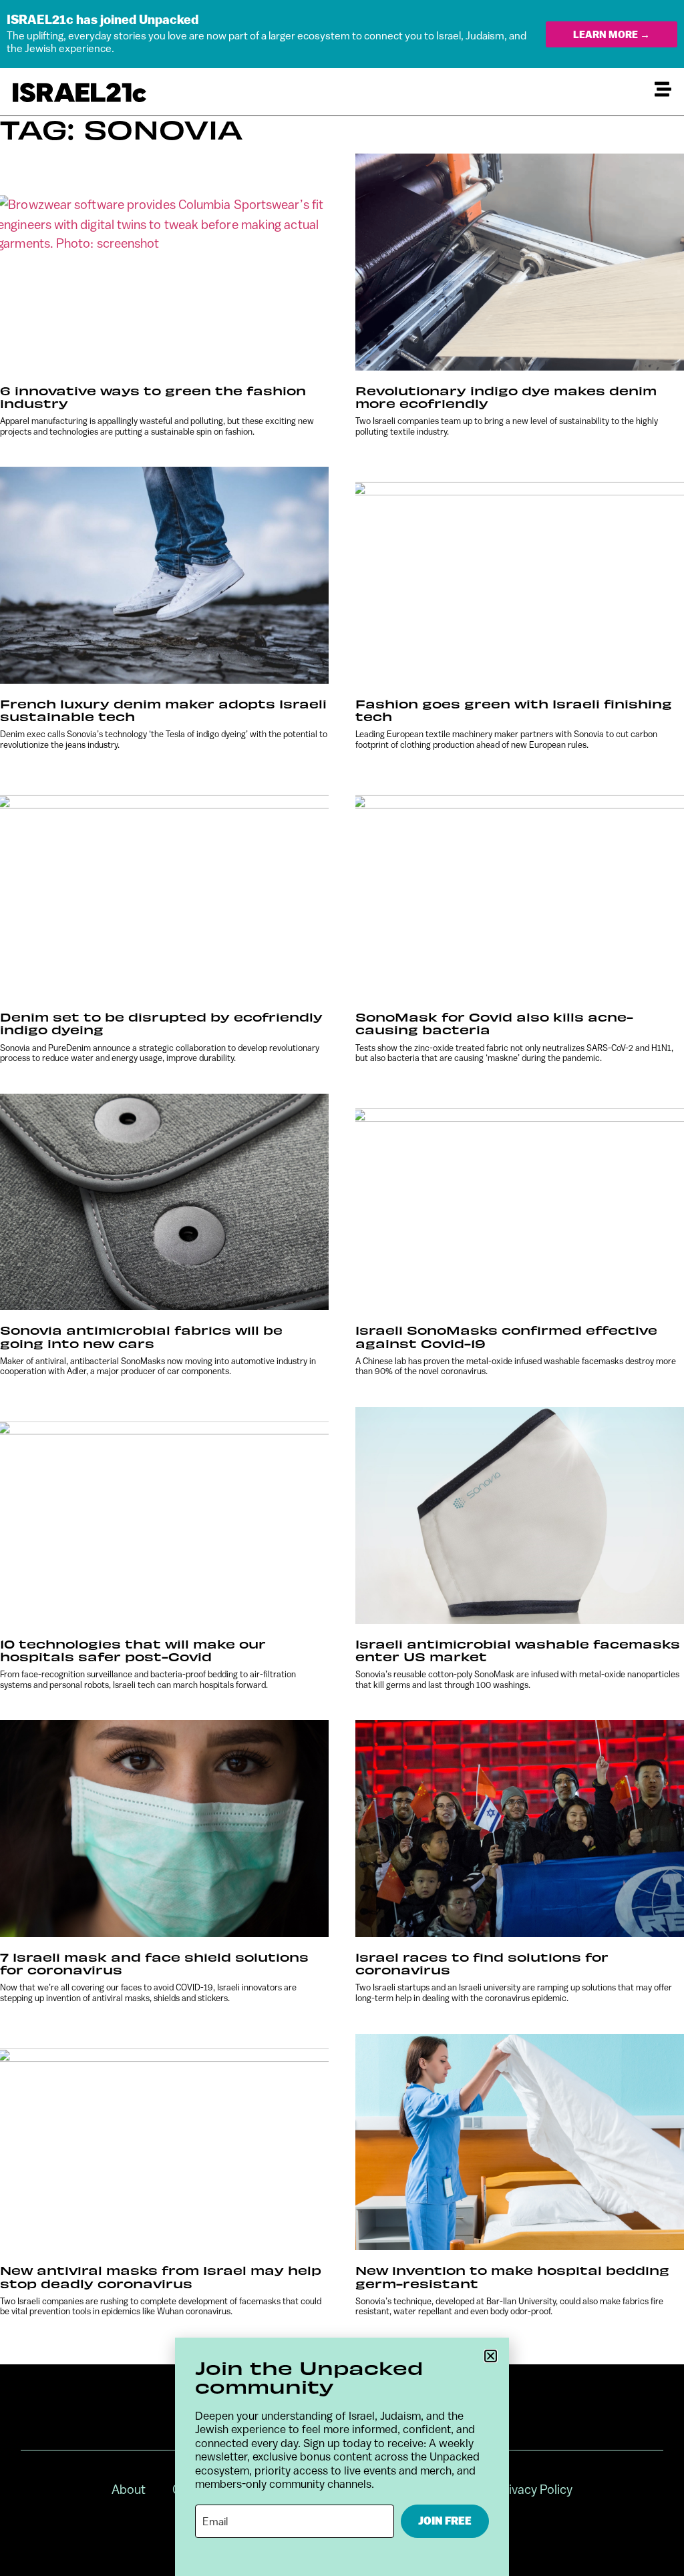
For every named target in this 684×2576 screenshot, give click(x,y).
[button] (491, 2356)
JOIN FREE (445, 2521)
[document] (342, 1288)
